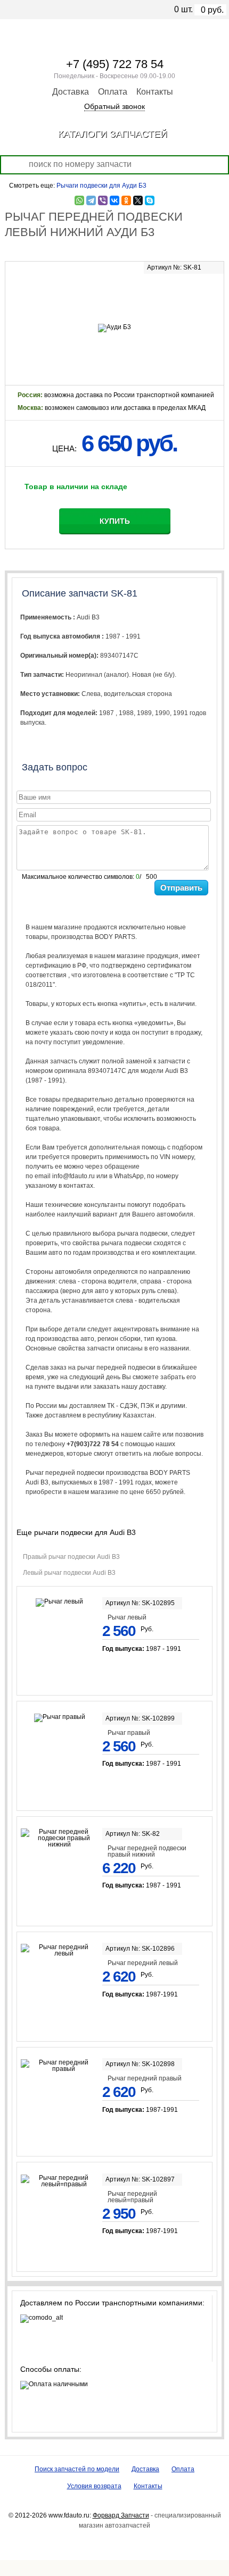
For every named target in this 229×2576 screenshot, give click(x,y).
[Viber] (103, 200)
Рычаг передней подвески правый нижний (147, 1851)
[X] (138, 200)
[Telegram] (91, 200)
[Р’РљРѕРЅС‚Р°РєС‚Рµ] (114, 200)
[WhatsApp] (79, 200)
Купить (115, 521)
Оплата (113, 92)
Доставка (71, 92)
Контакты (155, 92)
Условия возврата (94, 2486)
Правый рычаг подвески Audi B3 (71, 1557)
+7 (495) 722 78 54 (115, 64)
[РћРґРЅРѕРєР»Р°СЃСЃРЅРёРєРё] (126, 200)
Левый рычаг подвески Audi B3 (69, 1573)
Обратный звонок (114, 106)
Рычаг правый (129, 1733)
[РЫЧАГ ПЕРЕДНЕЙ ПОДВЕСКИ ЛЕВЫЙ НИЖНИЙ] (115, 296)
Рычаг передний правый (145, 2078)
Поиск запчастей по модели (77, 2469)
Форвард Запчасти (121, 2515)
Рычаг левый (127, 1617)
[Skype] (150, 200)
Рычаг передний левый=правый (132, 2197)
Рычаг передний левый (143, 1963)
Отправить (181, 888)
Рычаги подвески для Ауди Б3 (101, 186)
